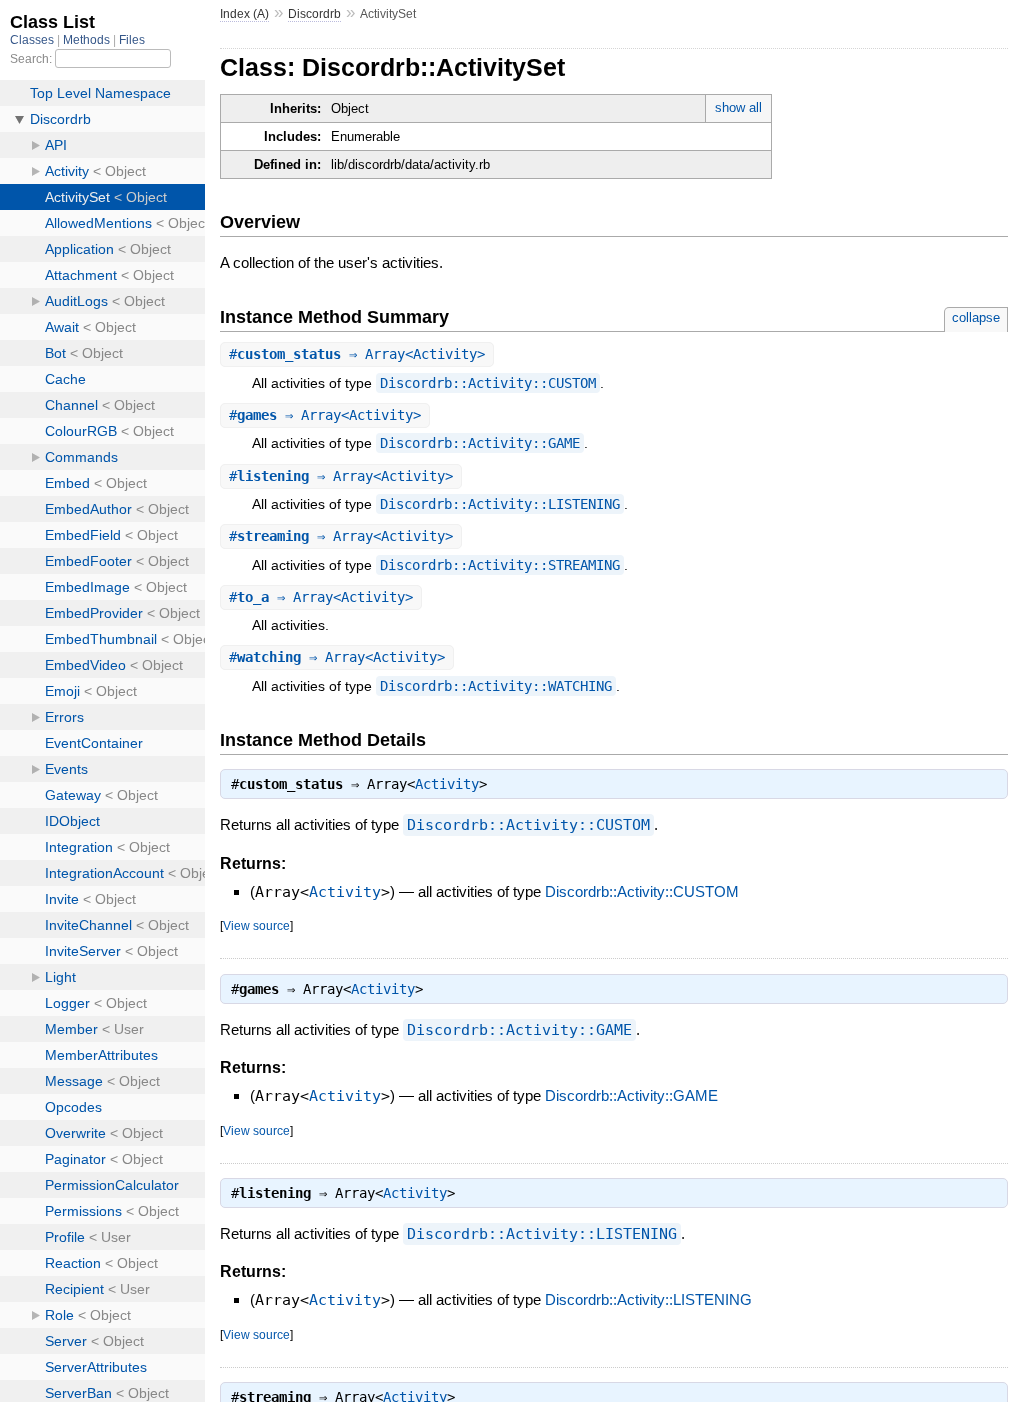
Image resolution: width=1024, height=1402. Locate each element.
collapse (976, 317)
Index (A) (244, 14)
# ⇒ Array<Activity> (357, 354)
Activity (447, 784)
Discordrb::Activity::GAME (480, 443)
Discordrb (314, 14)
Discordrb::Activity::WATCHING (496, 686)
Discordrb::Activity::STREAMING (500, 565)
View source (256, 925)
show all (738, 107)
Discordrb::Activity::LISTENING (500, 504)
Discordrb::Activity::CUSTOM (488, 383)
